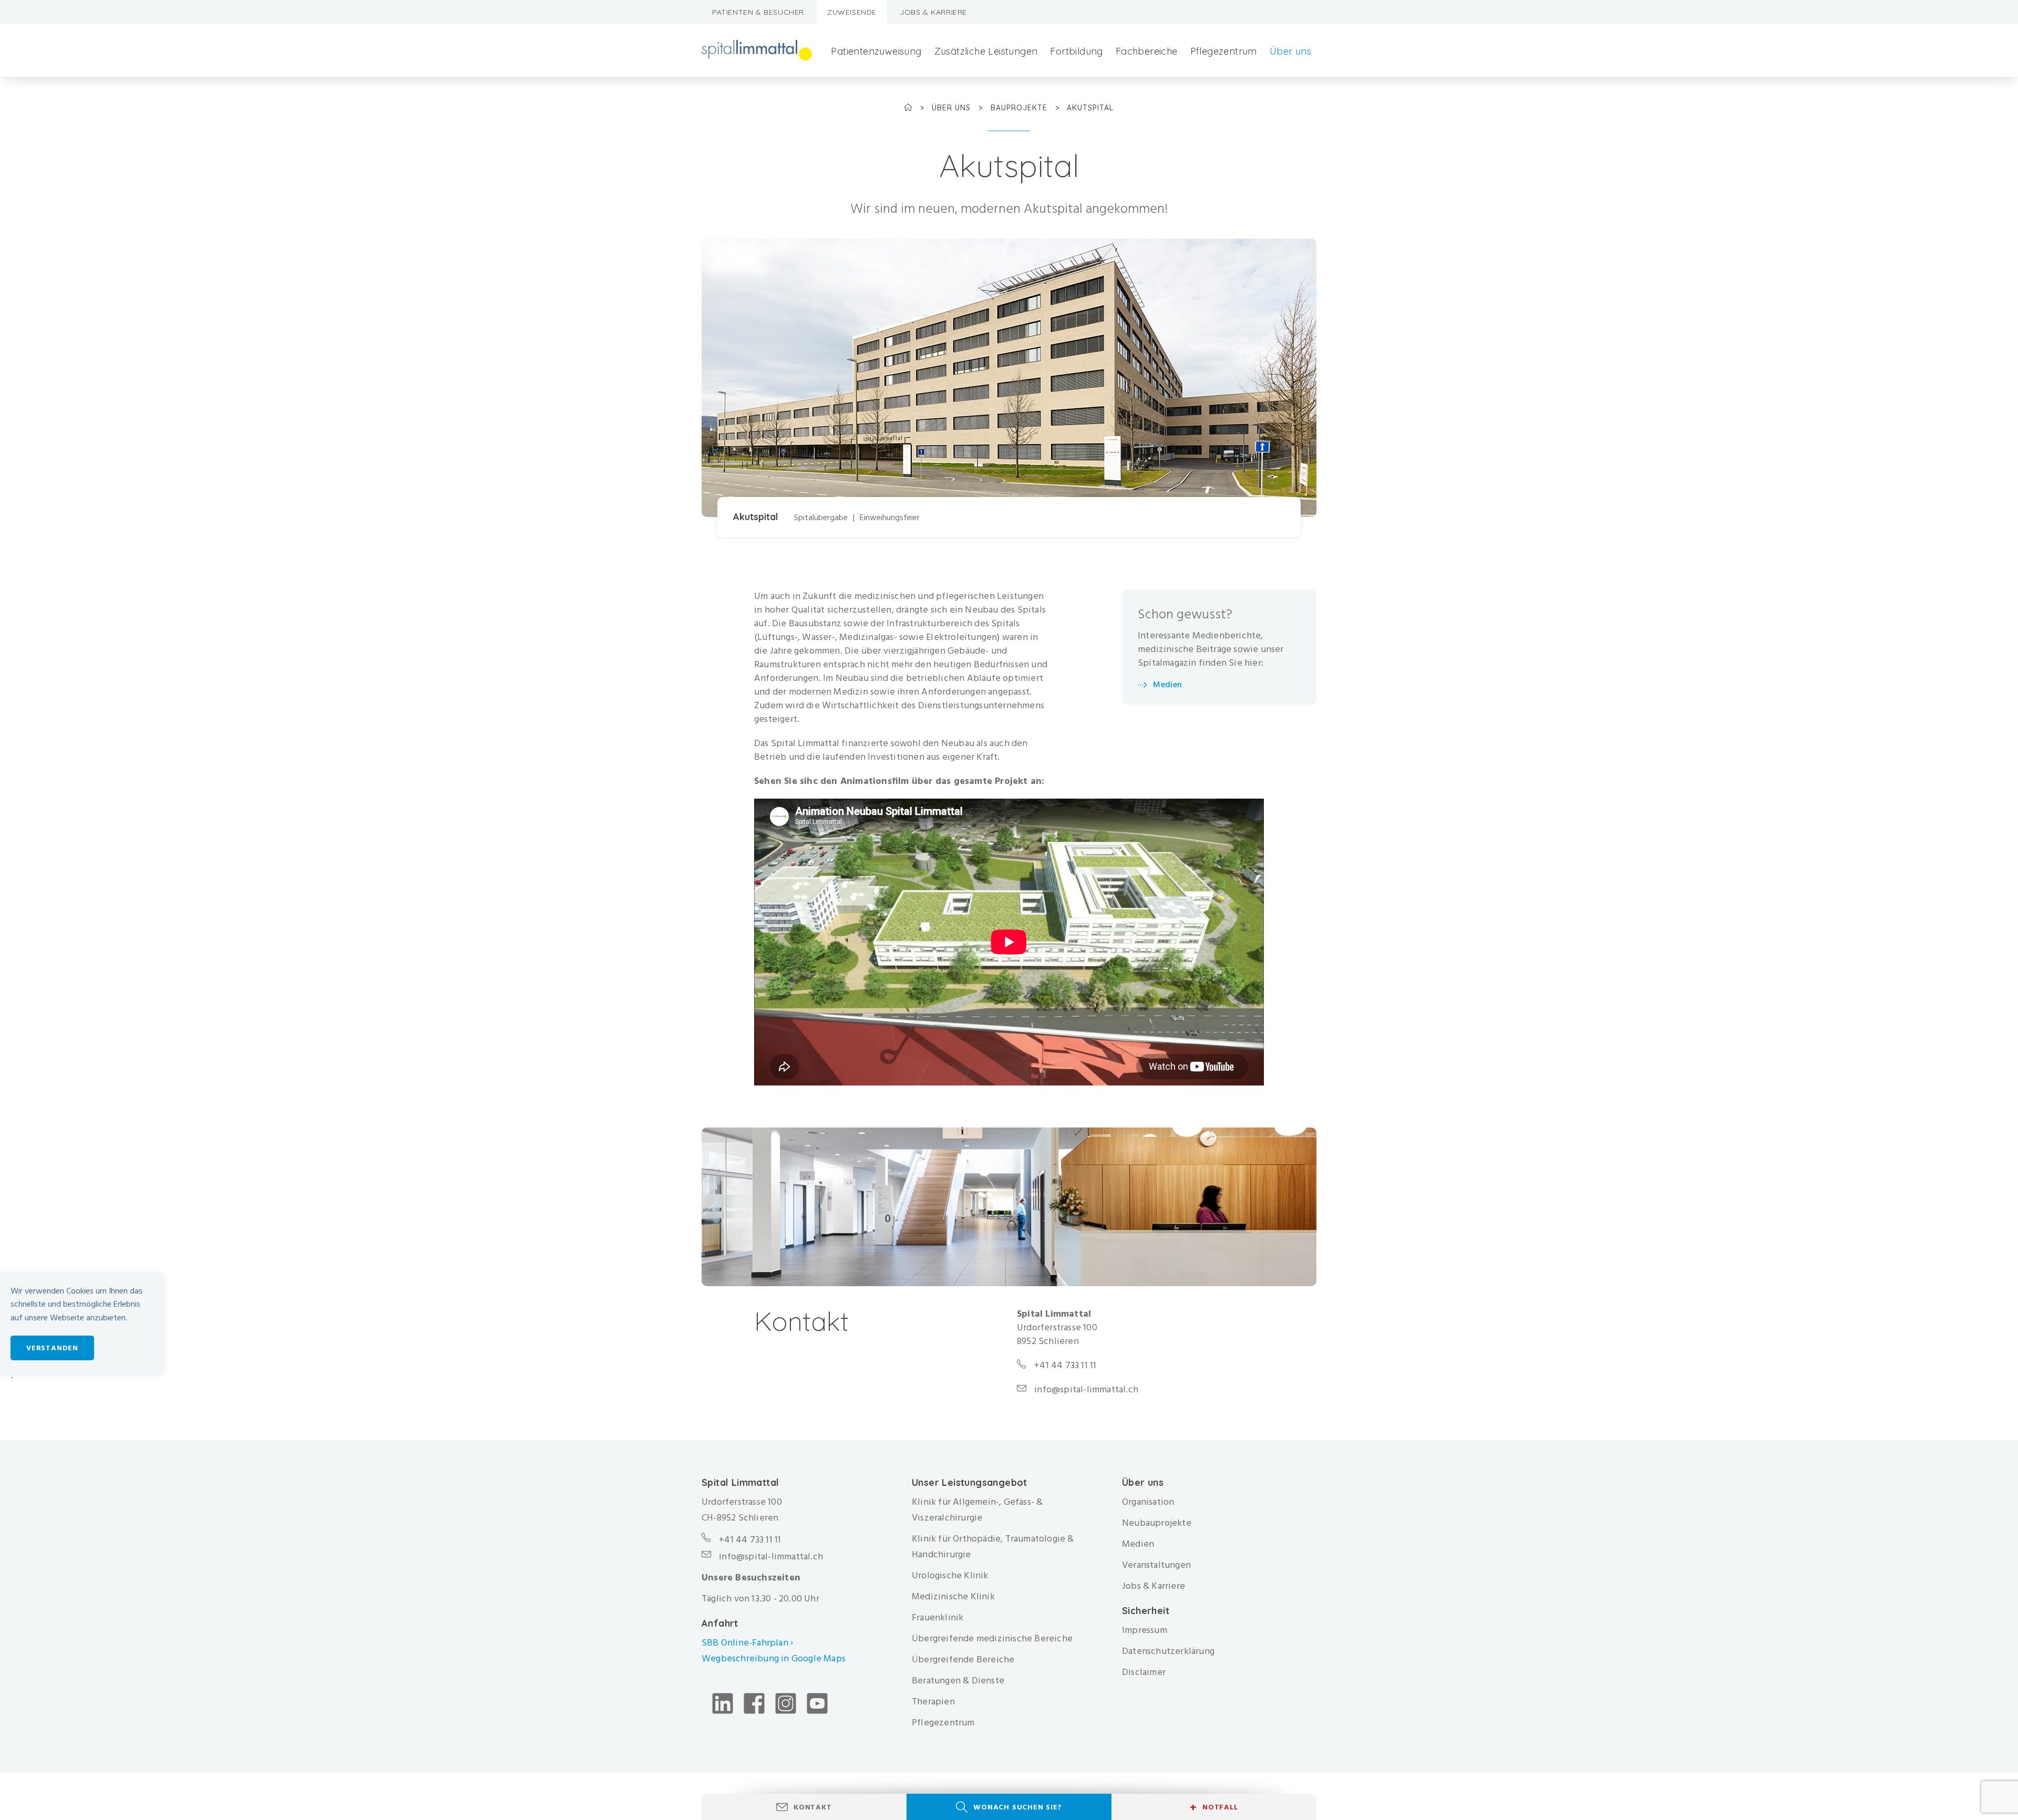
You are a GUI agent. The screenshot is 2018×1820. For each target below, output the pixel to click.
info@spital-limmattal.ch (1086, 1390)
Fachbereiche (1147, 51)
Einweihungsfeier (890, 518)
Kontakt (813, 1807)
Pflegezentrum (1224, 51)
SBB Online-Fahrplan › (747, 1643)
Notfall (1214, 1807)
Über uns (1290, 51)
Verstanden (52, 1348)
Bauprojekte (1020, 108)
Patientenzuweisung (876, 51)
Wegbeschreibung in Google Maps (775, 1658)
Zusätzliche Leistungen (986, 51)
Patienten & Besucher (758, 12)
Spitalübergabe (821, 518)
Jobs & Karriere (933, 12)
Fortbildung (1076, 51)
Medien (1167, 685)
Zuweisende (852, 12)
